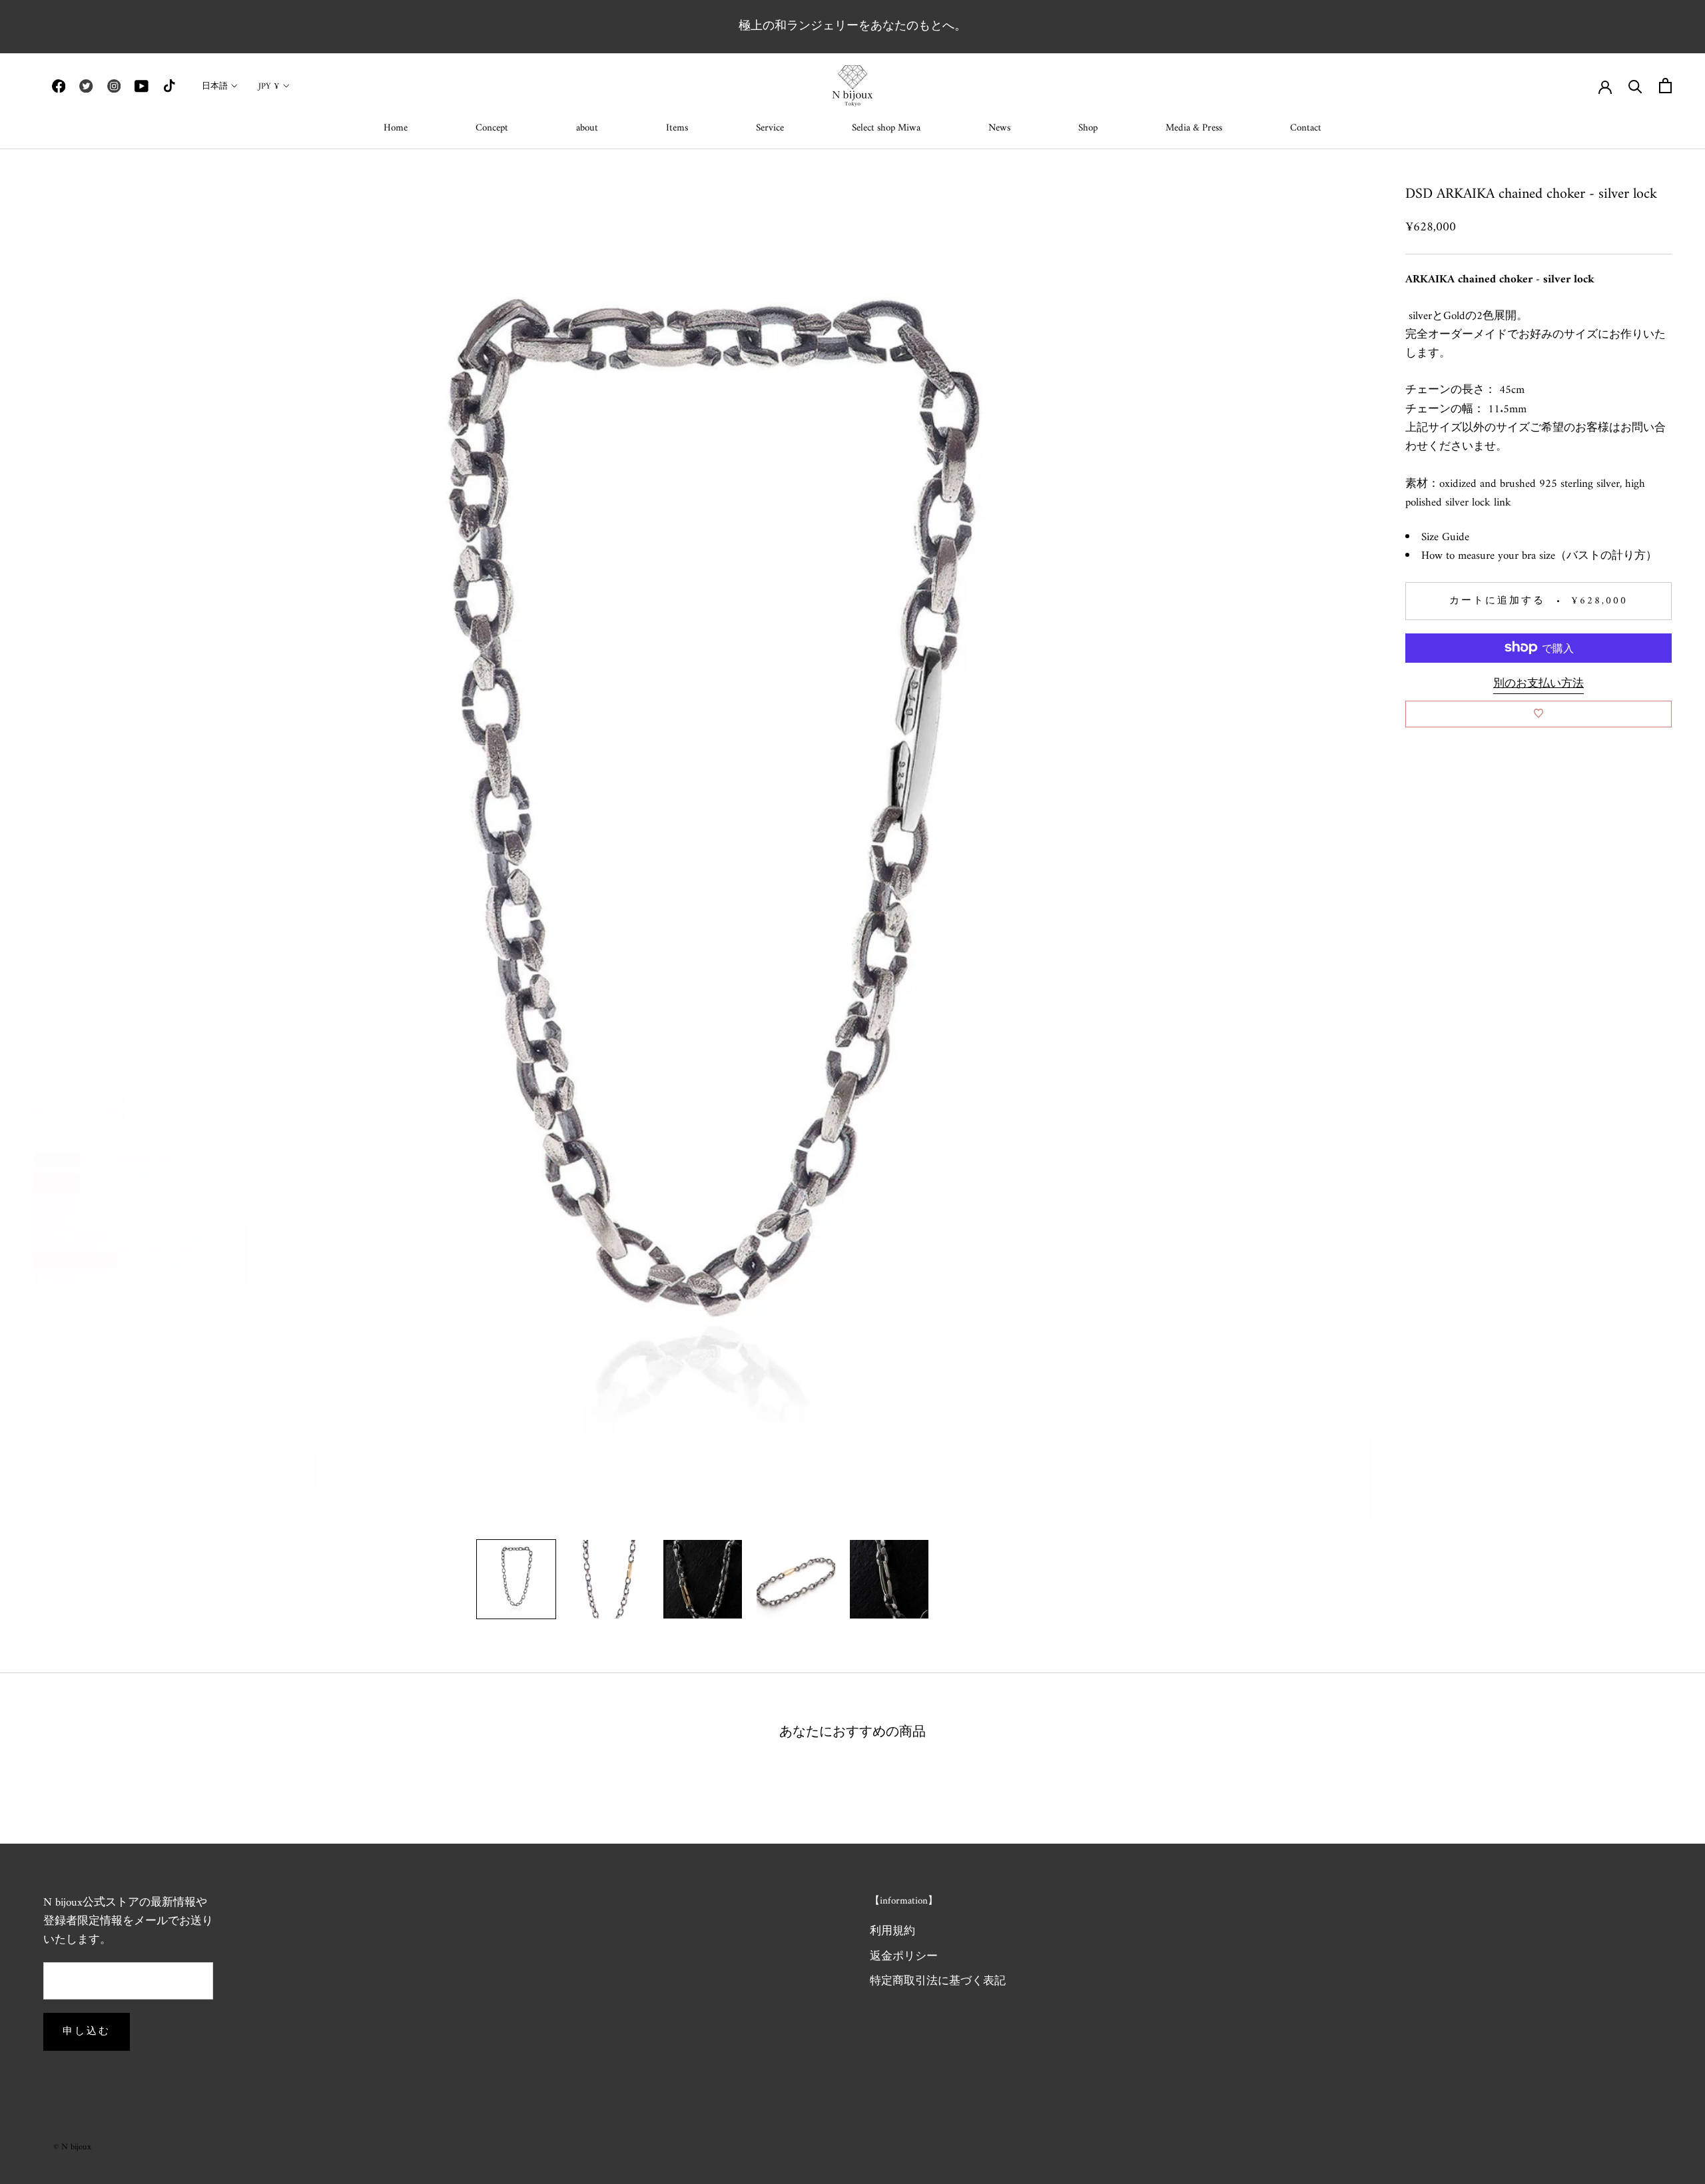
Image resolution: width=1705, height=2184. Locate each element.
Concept (492, 128)
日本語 (215, 86)
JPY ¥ (269, 86)
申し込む (87, 2032)
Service (770, 128)
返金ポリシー (904, 1958)
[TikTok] (169, 86)
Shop (1088, 128)
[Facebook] (59, 86)
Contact (1306, 128)
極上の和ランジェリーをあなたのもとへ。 (852, 26)
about (587, 128)
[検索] (1635, 86)
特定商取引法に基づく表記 (938, 1982)
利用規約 (892, 1932)
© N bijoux (72, 2147)
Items (677, 128)
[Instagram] (114, 86)
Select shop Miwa (886, 128)
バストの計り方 (1606, 555)
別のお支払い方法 (1538, 683)
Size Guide (1445, 537)
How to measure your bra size (1488, 555)
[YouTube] (141, 86)
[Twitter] (86, 86)
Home (396, 128)
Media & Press (1194, 128)
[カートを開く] (1665, 86)
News (999, 128)
